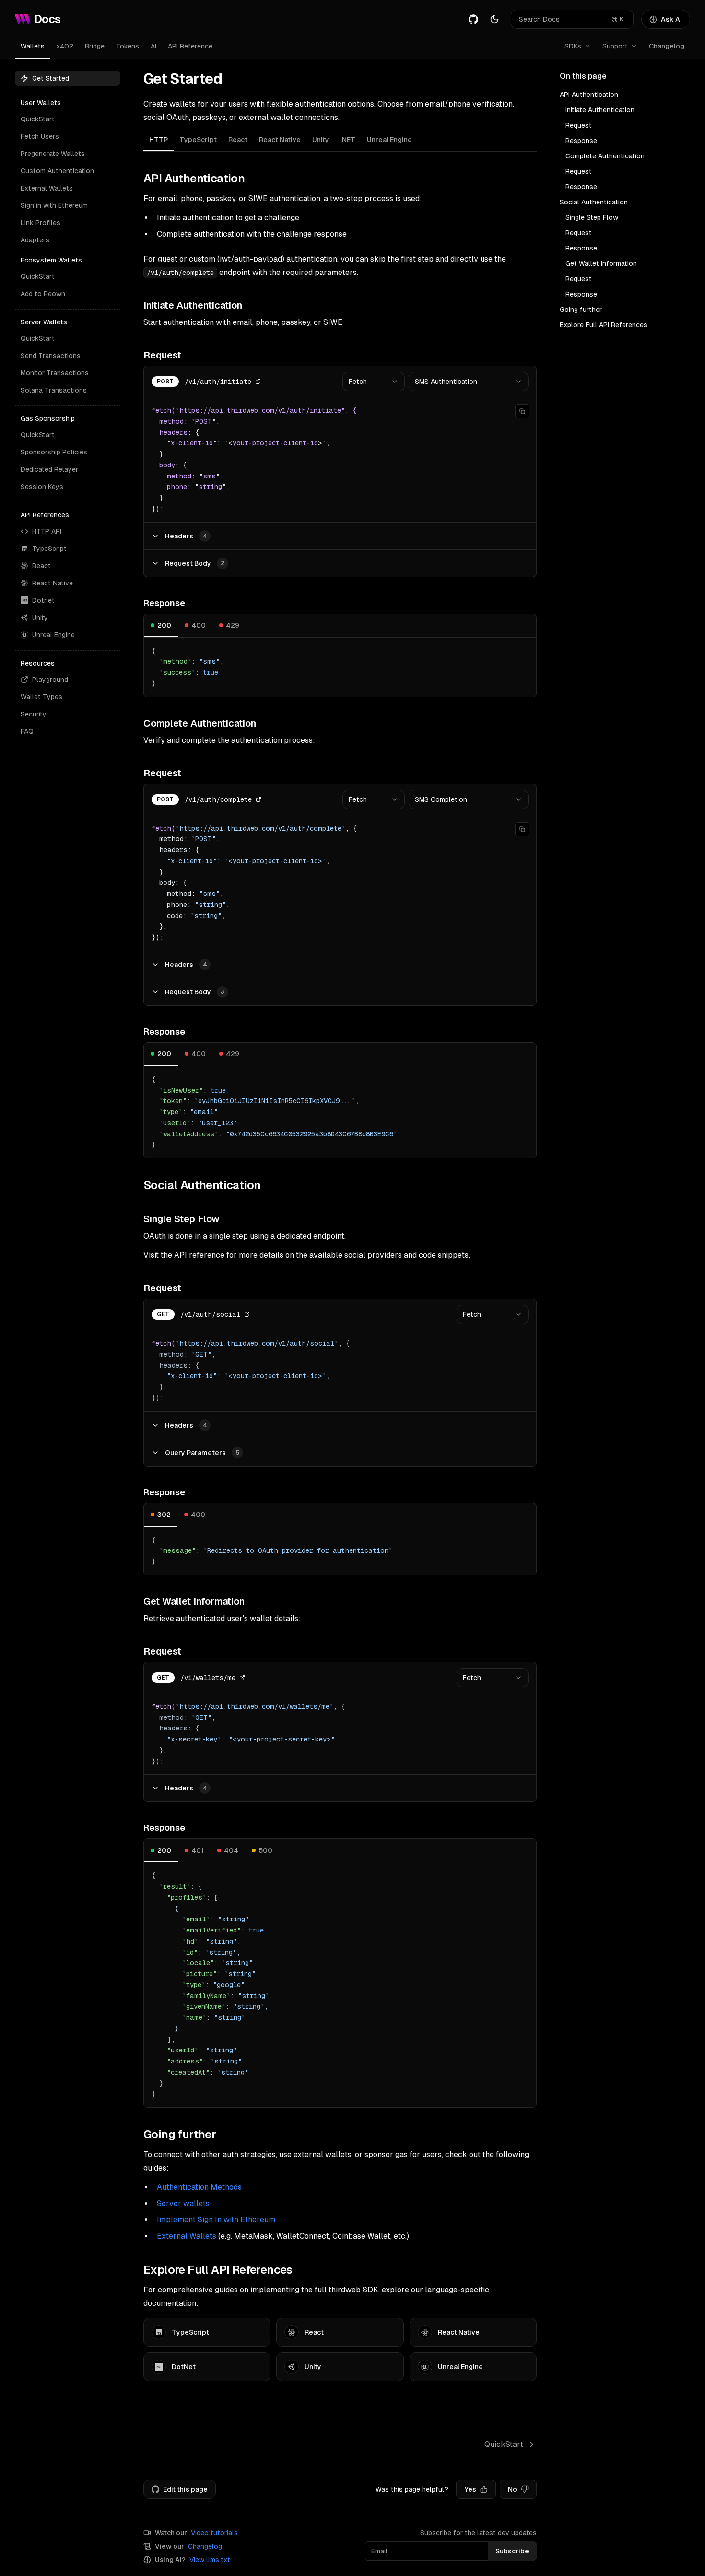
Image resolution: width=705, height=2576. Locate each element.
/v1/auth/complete (218, 799)
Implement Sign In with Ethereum (216, 2220)
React (41, 566)
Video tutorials (214, 2533)
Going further (581, 310)
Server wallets (183, 2203)
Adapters (35, 240)
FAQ (27, 731)
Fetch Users (40, 136)
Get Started (51, 78)
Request (579, 125)
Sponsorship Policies (54, 452)
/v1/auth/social (210, 1314)
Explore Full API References (604, 325)
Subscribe (512, 2551)
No (512, 2489)
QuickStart (38, 119)
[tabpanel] (340, 1139)
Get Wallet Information (601, 263)
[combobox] (374, 382)
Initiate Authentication (600, 110)
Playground (50, 680)
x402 (65, 46)
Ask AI (671, 19)
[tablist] (340, 141)
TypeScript (49, 549)
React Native (53, 583)
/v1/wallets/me (208, 1678)
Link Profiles (41, 223)
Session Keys (42, 487)
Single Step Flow (592, 217)
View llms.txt (210, 2560)
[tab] (159, 140)
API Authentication (589, 95)
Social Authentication (594, 202)
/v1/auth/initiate (218, 382)
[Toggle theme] (494, 19)
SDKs (573, 46)
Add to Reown (43, 294)
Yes (470, 2489)
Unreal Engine (53, 635)
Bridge (95, 46)
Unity (40, 618)
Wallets (33, 46)
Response (581, 141)
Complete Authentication (605, 156)
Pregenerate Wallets (53, 154)
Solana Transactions (54, 390)
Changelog (667, 46)
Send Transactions (51, 356)
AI (153, 46)
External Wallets (47, 188)
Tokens (128, 46)
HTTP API (47, 531)
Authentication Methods (199, 2187)
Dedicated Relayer (49, 469)
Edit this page (185, 2489)
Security (34, 714)
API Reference (190, 46)
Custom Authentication (57, 171)
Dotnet (43, 600)
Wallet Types (41, 697)
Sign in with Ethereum (54, 205)
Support (615, 46)
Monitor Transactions (55, 373)
